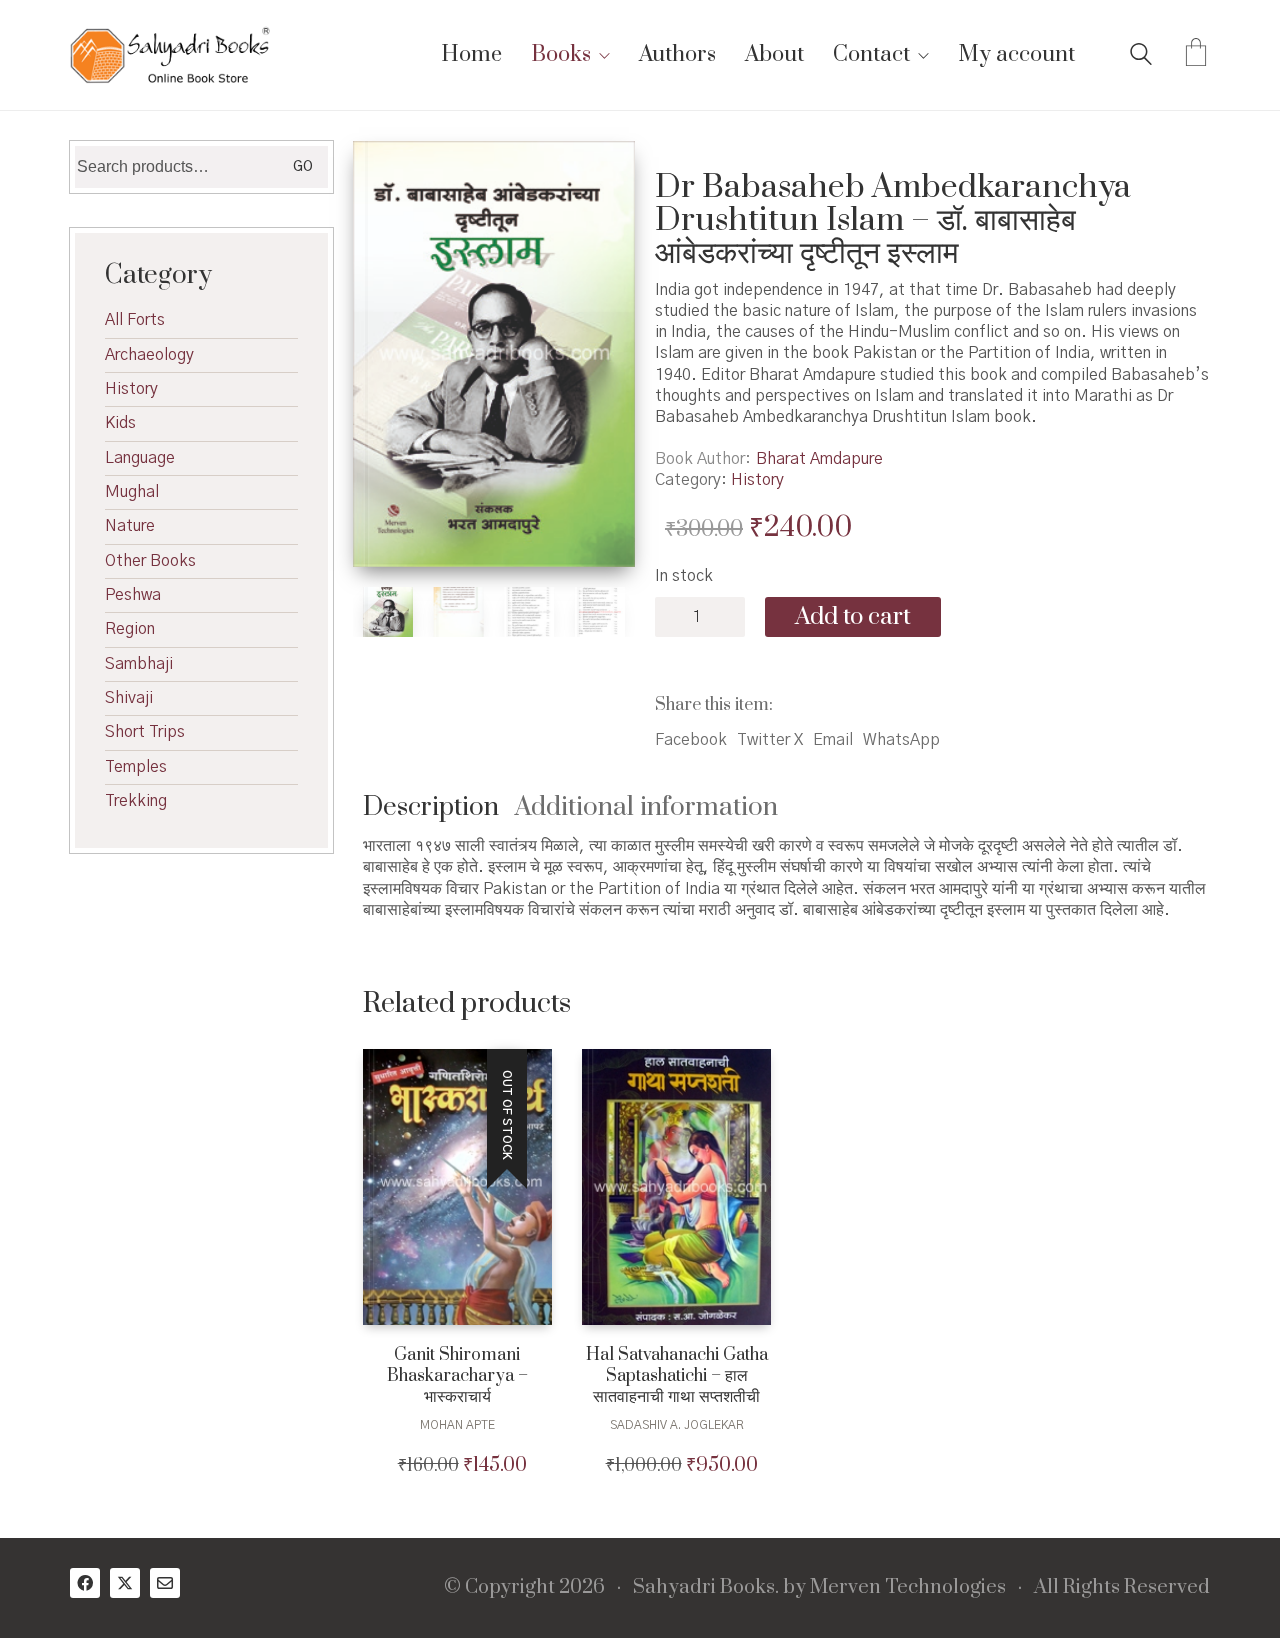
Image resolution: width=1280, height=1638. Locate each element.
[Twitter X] (125, 1583)
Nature (130, 526)
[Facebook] (85, 1583)
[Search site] (1141, 57)
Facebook (691, 740)
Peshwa (133, 595)
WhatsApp (901, 740)
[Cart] (1196, 55)
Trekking (136, 801)
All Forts (135, 320)
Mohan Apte (457, 1425)
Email (833, 740)
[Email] (165, 1583)
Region (130, 629)
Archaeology (149, 355)
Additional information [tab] (646, 807)
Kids (120, 423)
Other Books (150, 561)
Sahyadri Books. (706, 1588)
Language (140, 458)
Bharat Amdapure (819, 459)
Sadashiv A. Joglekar (677, 1425)
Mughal (132, 492)
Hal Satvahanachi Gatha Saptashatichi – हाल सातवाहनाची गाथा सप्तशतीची (677, 1376)
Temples (136, 767)
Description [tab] (431, 807)
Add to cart (853, 617)
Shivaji (129, 698)
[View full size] (388, 173)
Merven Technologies (908, 1588)
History (757, 480)
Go (303, 167)
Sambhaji (139, 664)
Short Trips (145, 732)
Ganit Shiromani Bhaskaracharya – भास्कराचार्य (457, 1376)
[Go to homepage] (170, 55)
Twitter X (770, 740)
